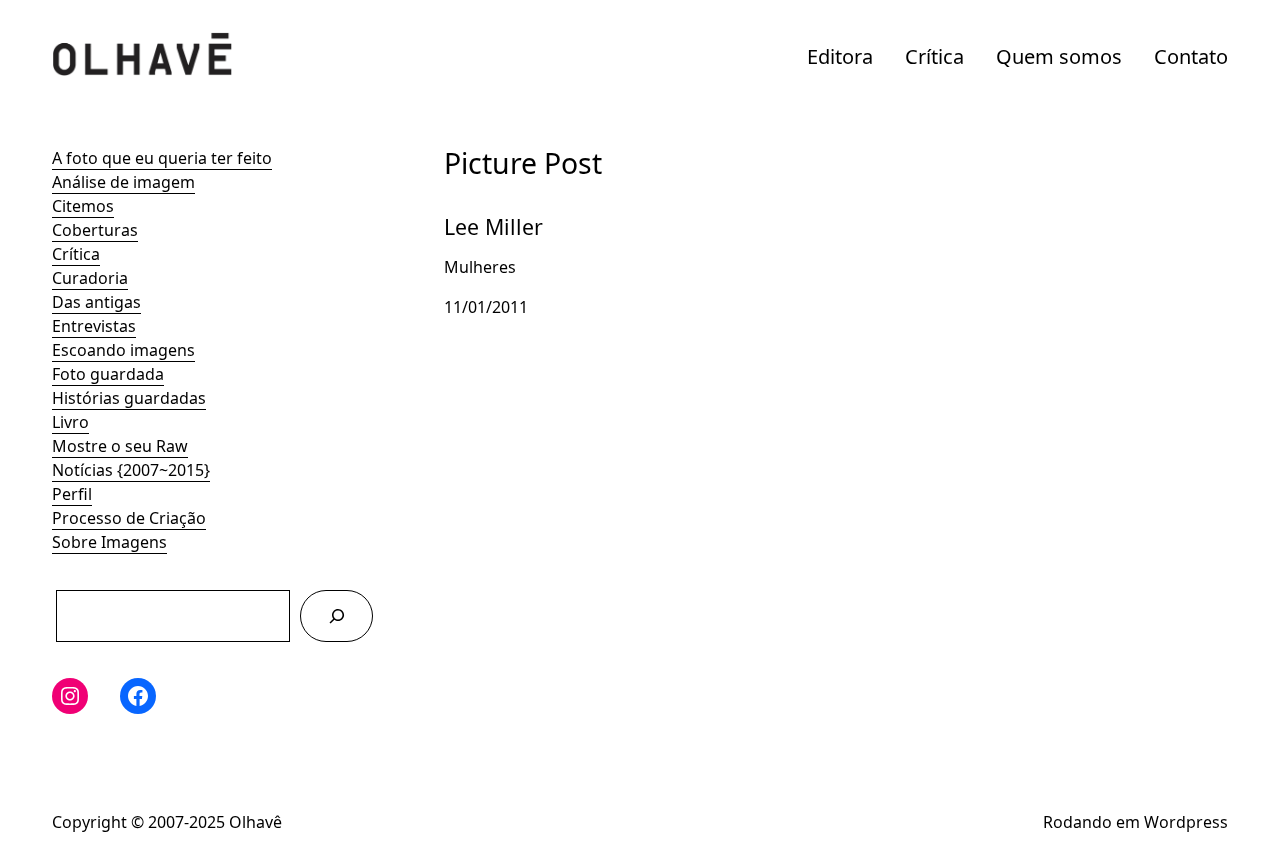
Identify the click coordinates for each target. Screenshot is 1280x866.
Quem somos (1059, 56)
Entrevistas (94, 326)
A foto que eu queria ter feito (162, 158)
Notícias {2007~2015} (131, 470)
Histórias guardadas (129, 398)
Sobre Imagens (109, 542)
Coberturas (95, 230)
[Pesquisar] (336, 615)
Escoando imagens (123, 350)
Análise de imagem (123, 182)
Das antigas (96, 302)
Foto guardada (108, 374)
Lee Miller (480, 210)
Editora (840, 56)
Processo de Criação (129, 518)
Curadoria (90, 278)
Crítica (934, 56)
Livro (70, 422)
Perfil (72, 494)
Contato (1191, 56)
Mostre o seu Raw (120, 446)
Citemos (83, 206)
